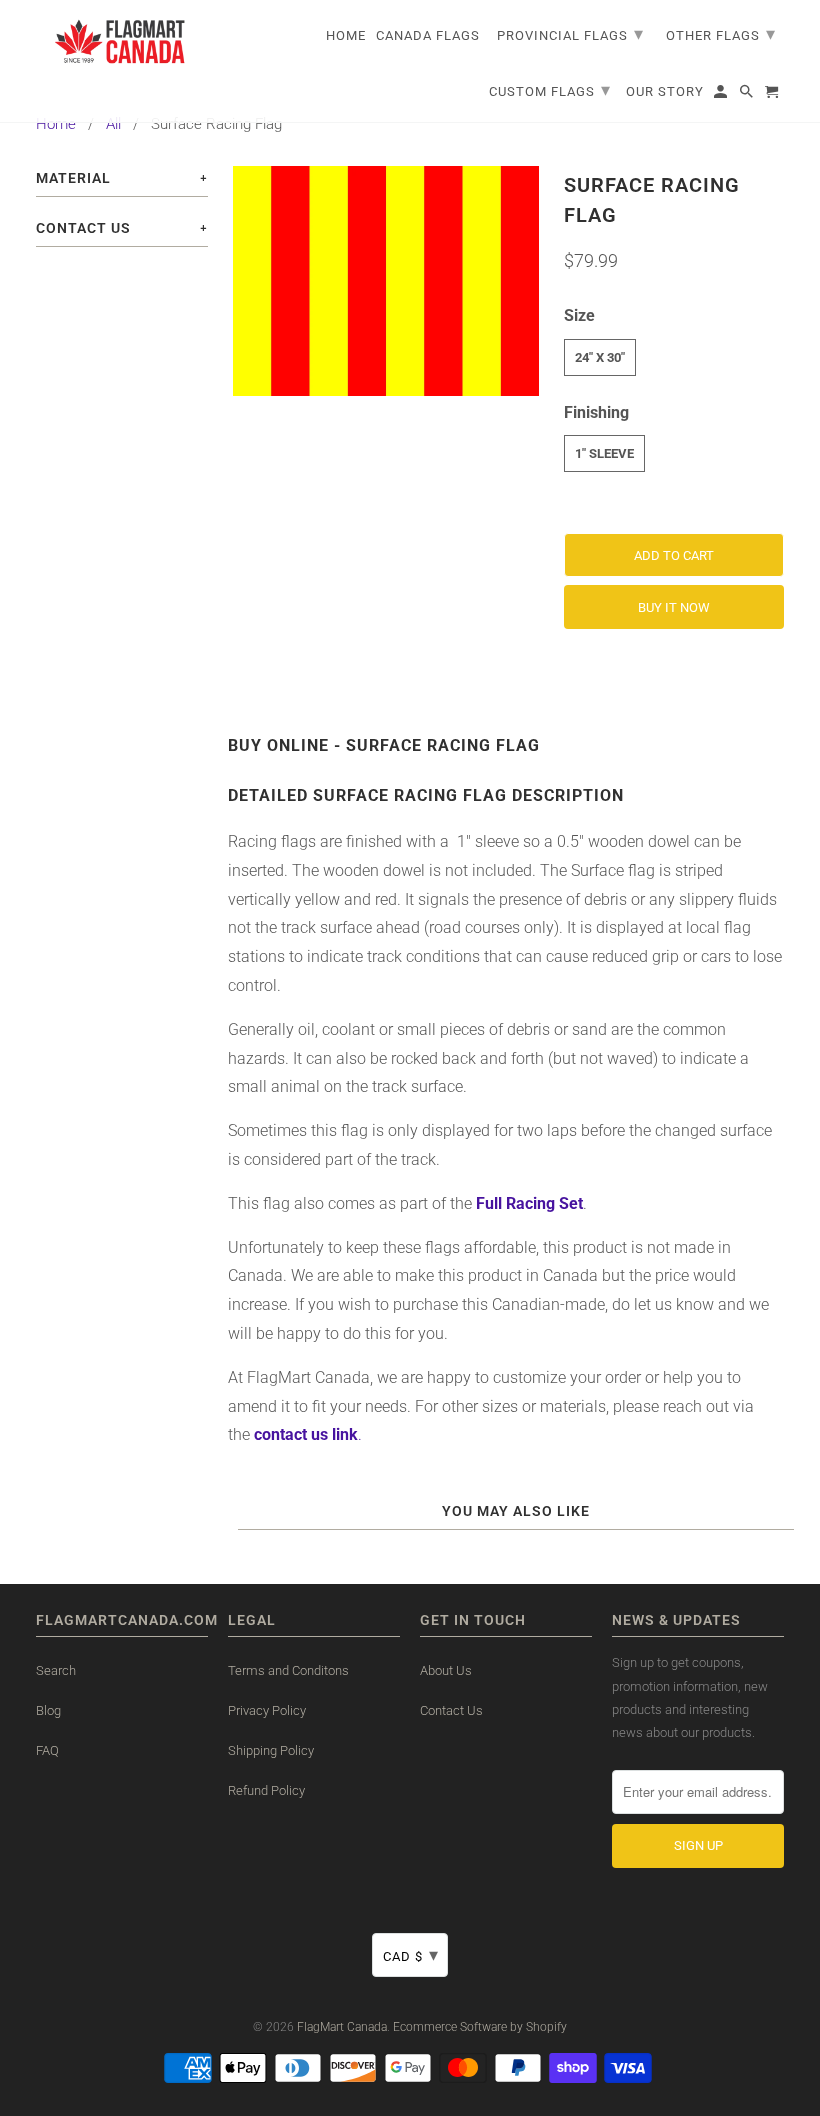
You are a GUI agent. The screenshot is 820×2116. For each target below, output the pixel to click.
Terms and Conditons (288, 1670)
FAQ (47, 1750)
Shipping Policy (271, 1750)
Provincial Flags (570, 33)
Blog (48, 1710)
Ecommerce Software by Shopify (480, 2027)
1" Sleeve (604, 453)
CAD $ (411, 1954)
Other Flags (721, 33)
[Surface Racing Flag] (386, 281)
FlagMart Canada (342, 2027)
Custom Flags (550, 89)
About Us (446, 1670)
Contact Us (451, 1710)
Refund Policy (266, 1790)
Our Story (665, 91)
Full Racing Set (529, 1203)
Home (56, 124)
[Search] (748, 95)
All (113, 124)
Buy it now (674, 607)
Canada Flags (428, 35)
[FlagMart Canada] (121, 41)
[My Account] (722, 95)
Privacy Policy (267, 1710)
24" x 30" (600, 357)
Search (56, 1670)
